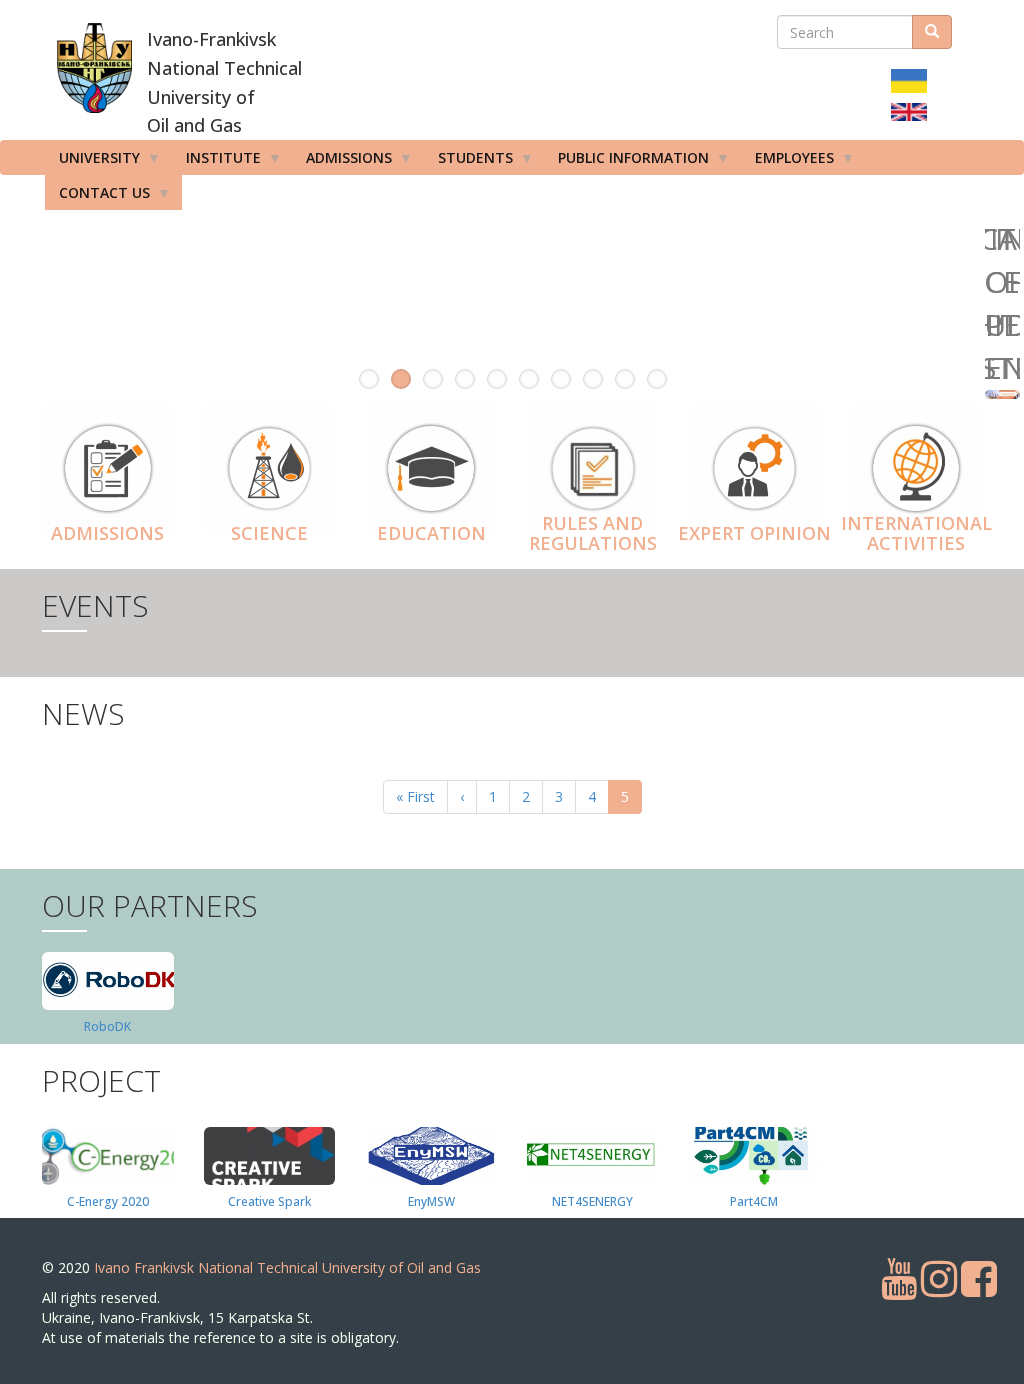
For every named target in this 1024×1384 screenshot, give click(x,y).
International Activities (916, 533)
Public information (626, 161)
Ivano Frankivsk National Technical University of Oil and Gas (287, 1267)
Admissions (107, 533)
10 (657, 379)
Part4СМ (754, 1201)
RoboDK (107, 1026)
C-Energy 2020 (108, 1201)
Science (269, 533)
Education (431, 533)
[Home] (94, 68)
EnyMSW (431, 1201)
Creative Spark (269, 1201)
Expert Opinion (754, 533)
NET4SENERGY (592, 1201)
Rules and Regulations (593, 533)
